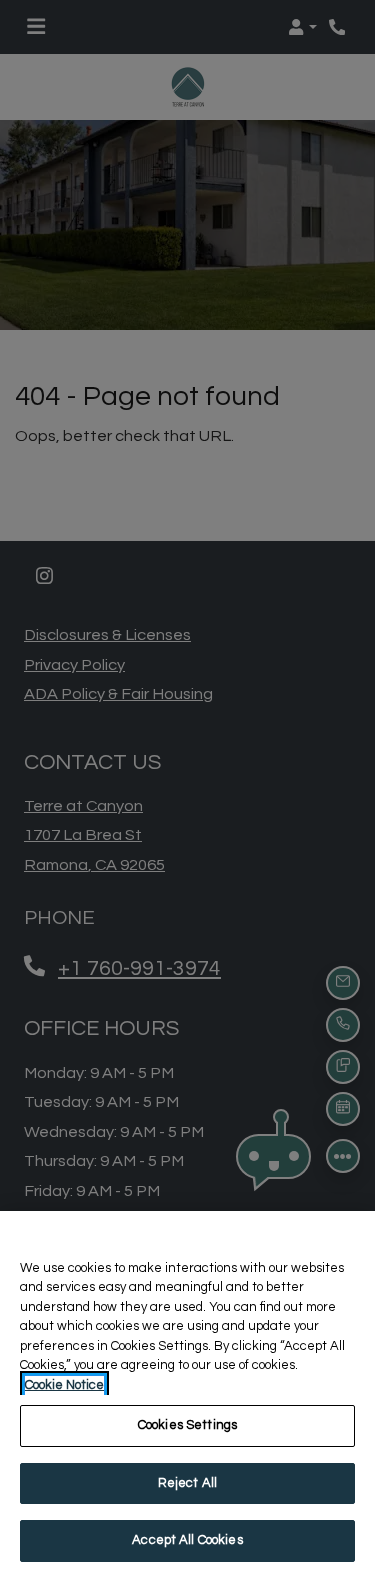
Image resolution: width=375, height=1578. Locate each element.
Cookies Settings (187, 1425)
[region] (187, 1394)
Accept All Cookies (187, 1540)
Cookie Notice (64, 1385)
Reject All (187, 1483)
